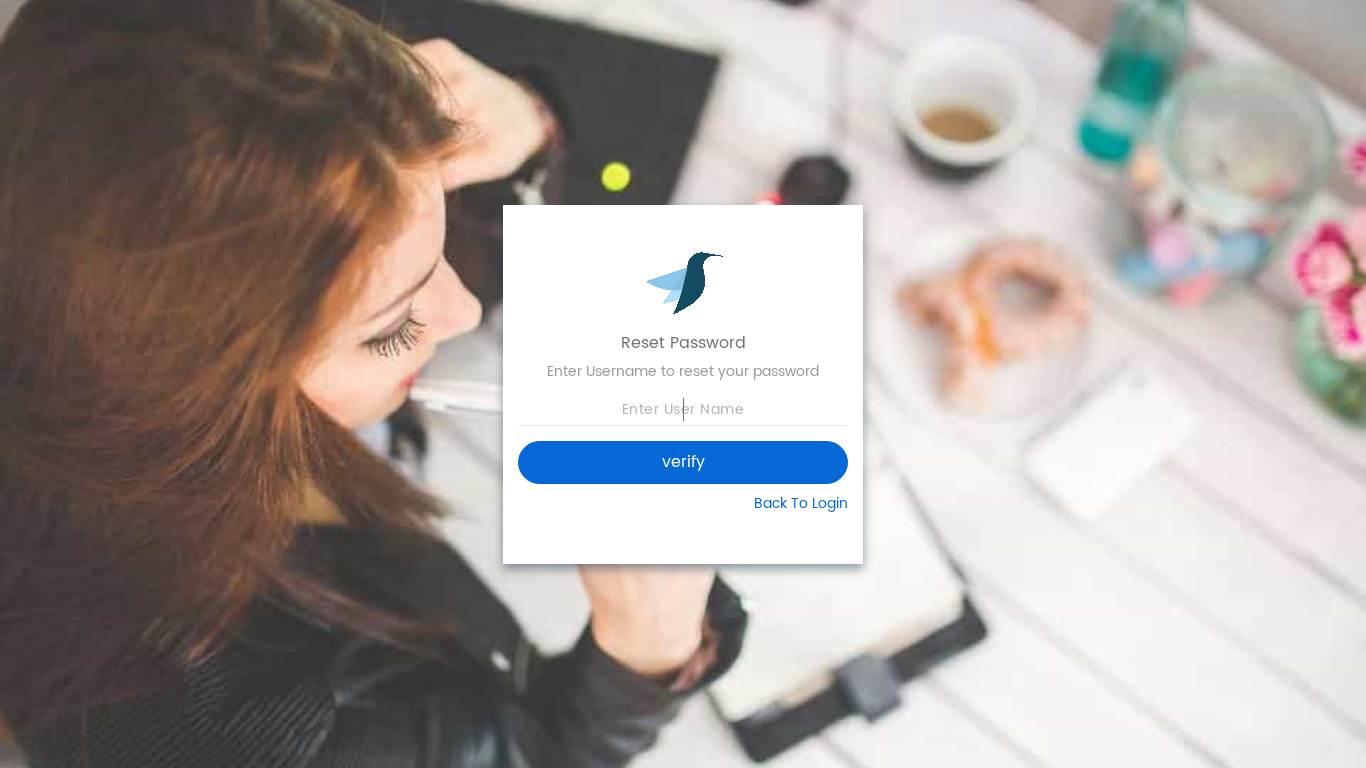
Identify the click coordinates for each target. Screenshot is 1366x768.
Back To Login (801, 504)
